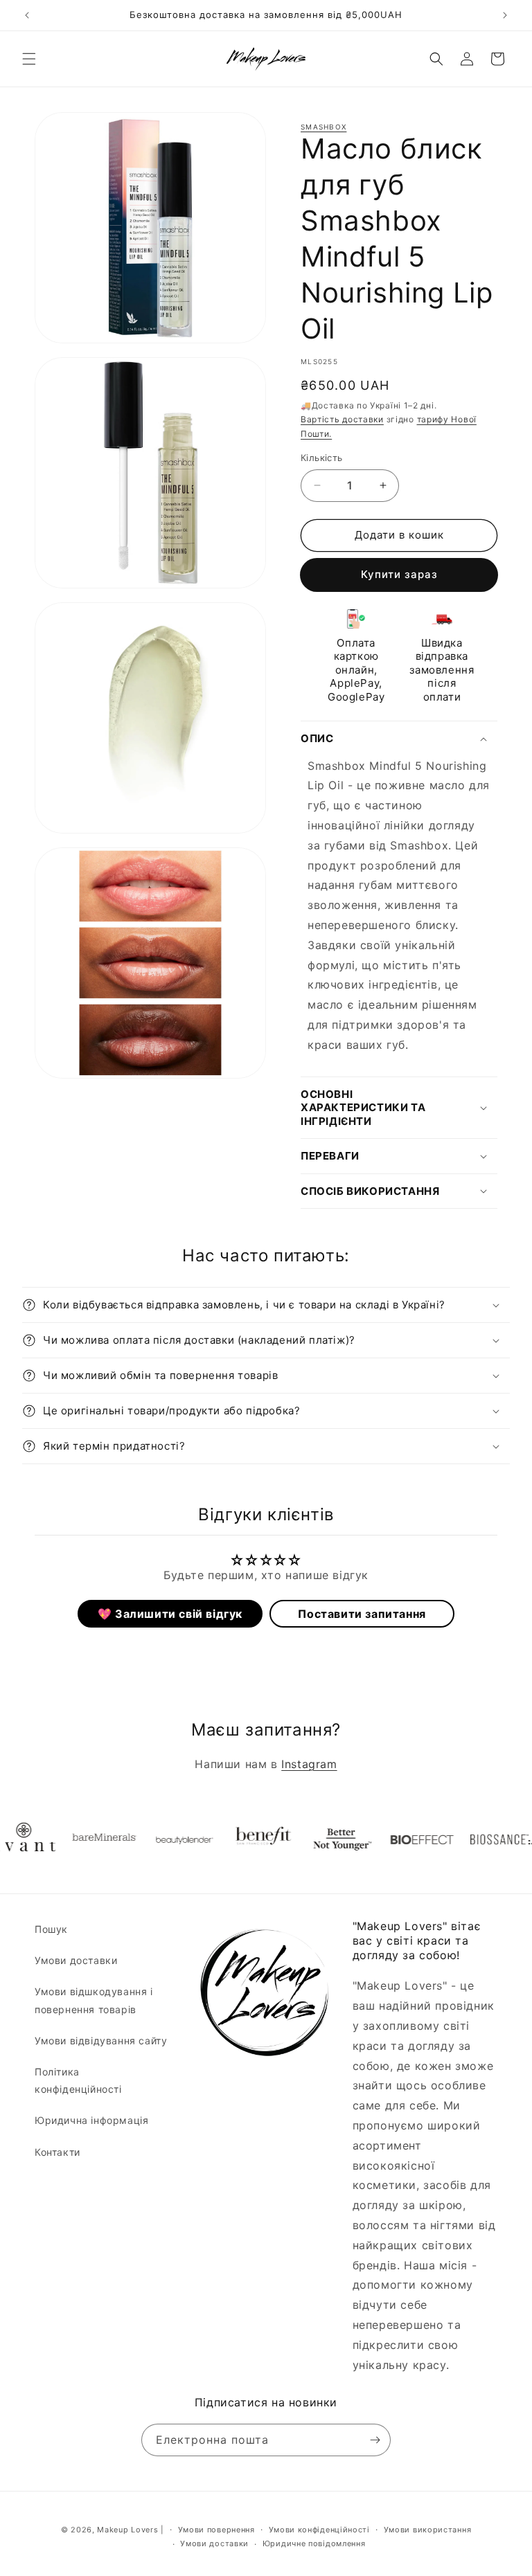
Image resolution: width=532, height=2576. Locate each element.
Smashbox (323, 127)
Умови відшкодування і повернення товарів (94, 2000)
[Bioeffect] (396, 1839)
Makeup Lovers (127, 2530)
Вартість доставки (342, 419)
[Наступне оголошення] (505, 15)
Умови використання (428, 2530)
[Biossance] (475, 1839)
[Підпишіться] (375, 2440)
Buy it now (399, 575)
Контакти (57, 2152)
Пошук (51, 1929)
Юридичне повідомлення (314, 2543)
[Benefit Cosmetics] (236, 1839)
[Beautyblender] (157, 1839)
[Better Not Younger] (316, 1839)
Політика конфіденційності (78, 2080)
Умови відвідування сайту (101, 2041)
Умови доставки (76, 1960)
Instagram (309, 1764)
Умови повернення (216, 2530)
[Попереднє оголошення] (27, 15)
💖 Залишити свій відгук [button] (170, 1614)
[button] (29, 59)
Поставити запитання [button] (362, 1614)
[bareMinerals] (77, 1839)
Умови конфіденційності (319, 2530)
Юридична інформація (91, 2120)
